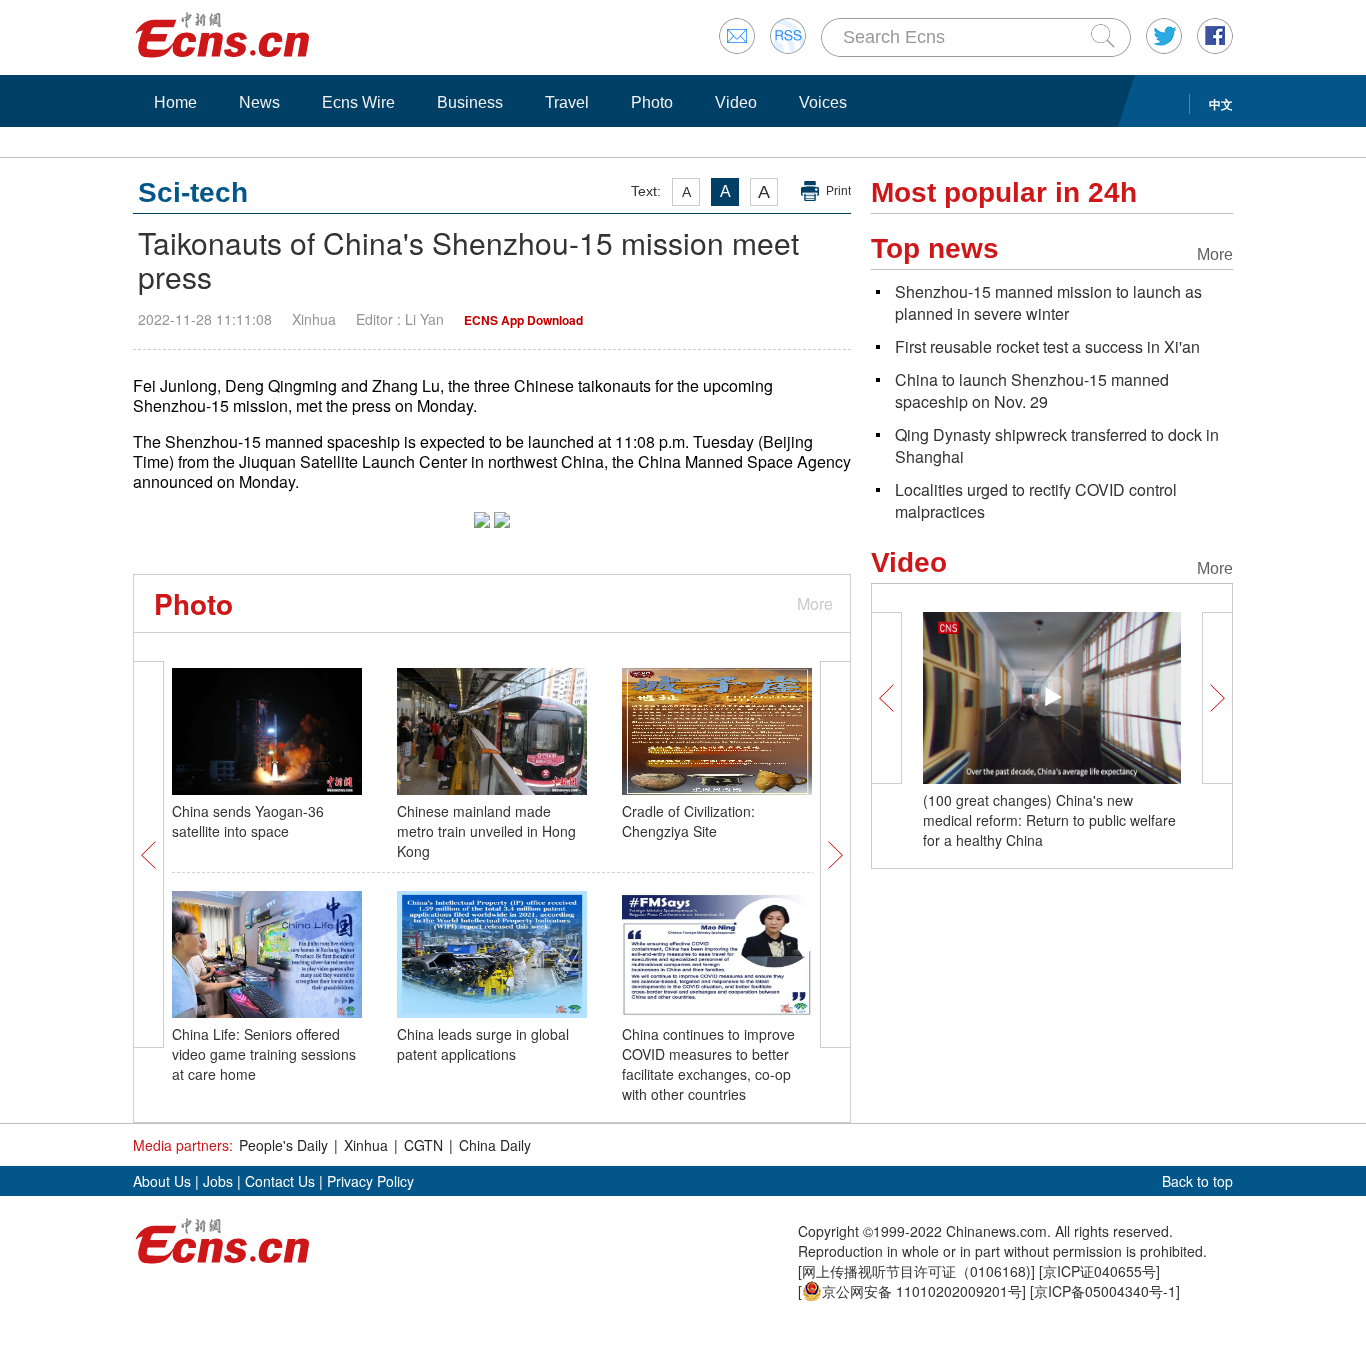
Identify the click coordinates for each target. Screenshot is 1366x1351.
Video (736, 102)
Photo (652, 102)
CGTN (423, 1145)
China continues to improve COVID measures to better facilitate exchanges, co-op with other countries (708, 1064)
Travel (567, 102)
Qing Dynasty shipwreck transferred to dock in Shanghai (1057, 445)
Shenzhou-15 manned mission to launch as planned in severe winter (1048, 302)
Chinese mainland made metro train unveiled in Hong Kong (486, 831)
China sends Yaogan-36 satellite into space (248, 821)
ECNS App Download (523, 320)
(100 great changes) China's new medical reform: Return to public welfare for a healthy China (1049, 820)
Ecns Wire (358, 102)
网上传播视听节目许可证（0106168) (916, 1271)
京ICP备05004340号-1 (1105, 1291)
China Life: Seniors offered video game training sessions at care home (264, 1054)
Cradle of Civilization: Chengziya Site (688, 821)
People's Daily (283, 1145)
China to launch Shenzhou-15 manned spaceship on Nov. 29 (1032, 390)
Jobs (218, 1181)
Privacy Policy (370, 1181)
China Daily (495, 1145)
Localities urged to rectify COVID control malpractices (1036, 500)
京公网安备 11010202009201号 (922, 1291)
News (259, 102)
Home (175, 102)
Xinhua (366, 1145)
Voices (823, 102)
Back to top (1197, 1181)
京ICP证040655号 (1099, 1271)
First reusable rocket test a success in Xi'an (1047, 346)
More (815, 603)
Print (838, 191)
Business (470, 102)
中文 (1221, 104)
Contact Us (280, 1181)
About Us (162, 1181)
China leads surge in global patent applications (483, 1044)
